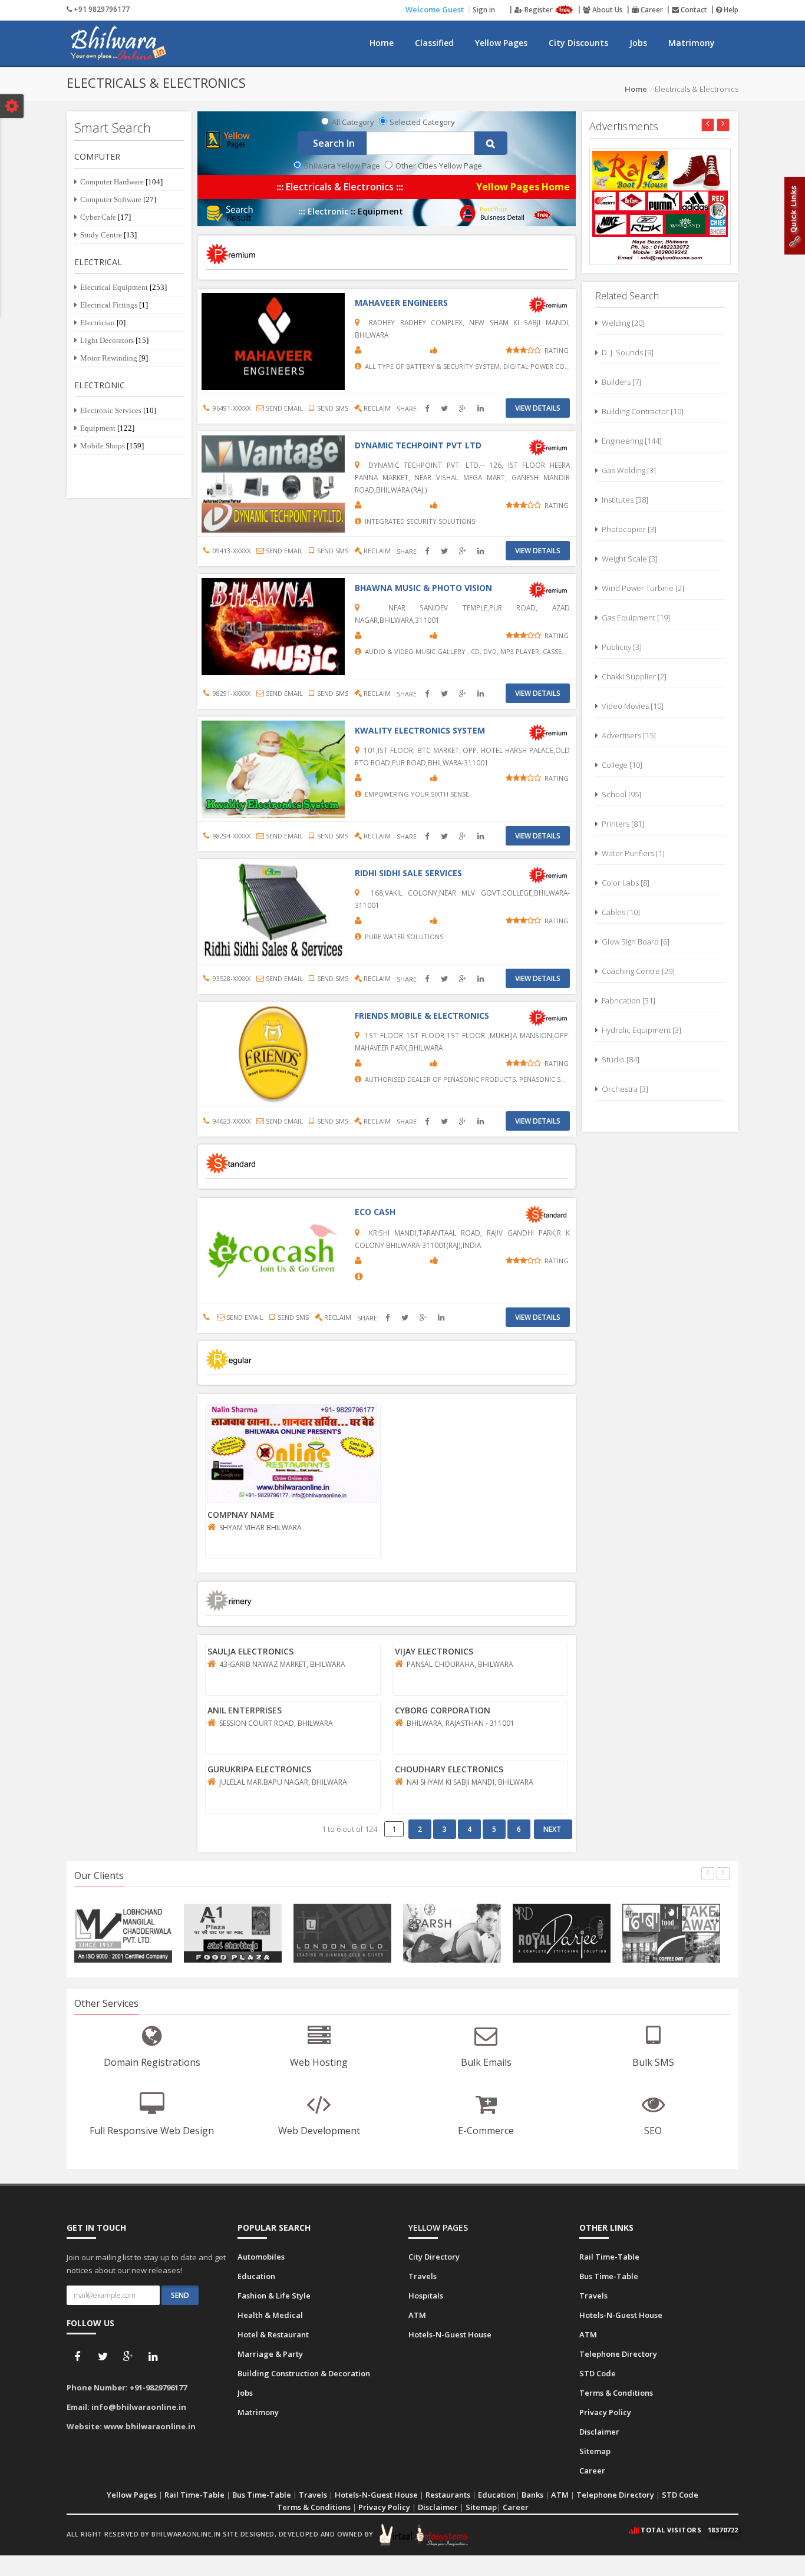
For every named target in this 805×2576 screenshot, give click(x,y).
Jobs (638, 43)
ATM (417, 2315)
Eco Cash (375, 1212)
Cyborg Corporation (443, 1710)
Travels (423, 2276)
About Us (607, 10)
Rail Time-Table (609, 2257)
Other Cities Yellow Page (439, 166)
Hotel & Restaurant (273, 2334)
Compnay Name (241, 1515)
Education (256, 2276)
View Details (538, 408)
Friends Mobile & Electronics (422, 1015)
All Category (353, 122)
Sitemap (595, 2451)
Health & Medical (270, 2315)
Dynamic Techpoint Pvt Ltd (418, 445)
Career (651, 10)
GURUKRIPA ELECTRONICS (259, 1769)
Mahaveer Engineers (401, 303)
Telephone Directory (618, 2354)
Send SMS (331, 408)
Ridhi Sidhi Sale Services (408, 873)
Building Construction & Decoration (304, 2373)
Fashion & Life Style (274, 2296)
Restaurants (448, 2495)
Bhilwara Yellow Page (342, 166)
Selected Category (422, 122)
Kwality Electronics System (420, 730)
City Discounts (578, 43)
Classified (434, 43)
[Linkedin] (153, 2357)
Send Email (283, 408)
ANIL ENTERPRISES (245, 1710)
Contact (693, 10)
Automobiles (261, 2257)
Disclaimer (599, 2432)
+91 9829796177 (101, 9)
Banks (532, 2495)
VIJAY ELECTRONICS (434, 1651)
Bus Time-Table (609, 2276)
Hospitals (426, 2296)
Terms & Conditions (616, 2393)
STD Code (598, 2373)
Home (382, 43)
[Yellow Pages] (229, 139)
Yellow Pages (501, 43)
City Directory (434, 2257)
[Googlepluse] (128, 2357)
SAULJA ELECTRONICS (250, 1651)
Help (730, 10)
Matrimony (692, 43)
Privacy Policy (605, 2412)
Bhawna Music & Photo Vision (423, 588)
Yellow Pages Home (523, 187)
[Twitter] (103, 2357)
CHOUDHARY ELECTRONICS (449, 1769)
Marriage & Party (270, 2354)
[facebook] (77, 2357)
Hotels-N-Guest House (450, 2334)
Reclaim (376, 408)
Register (539, 10)
